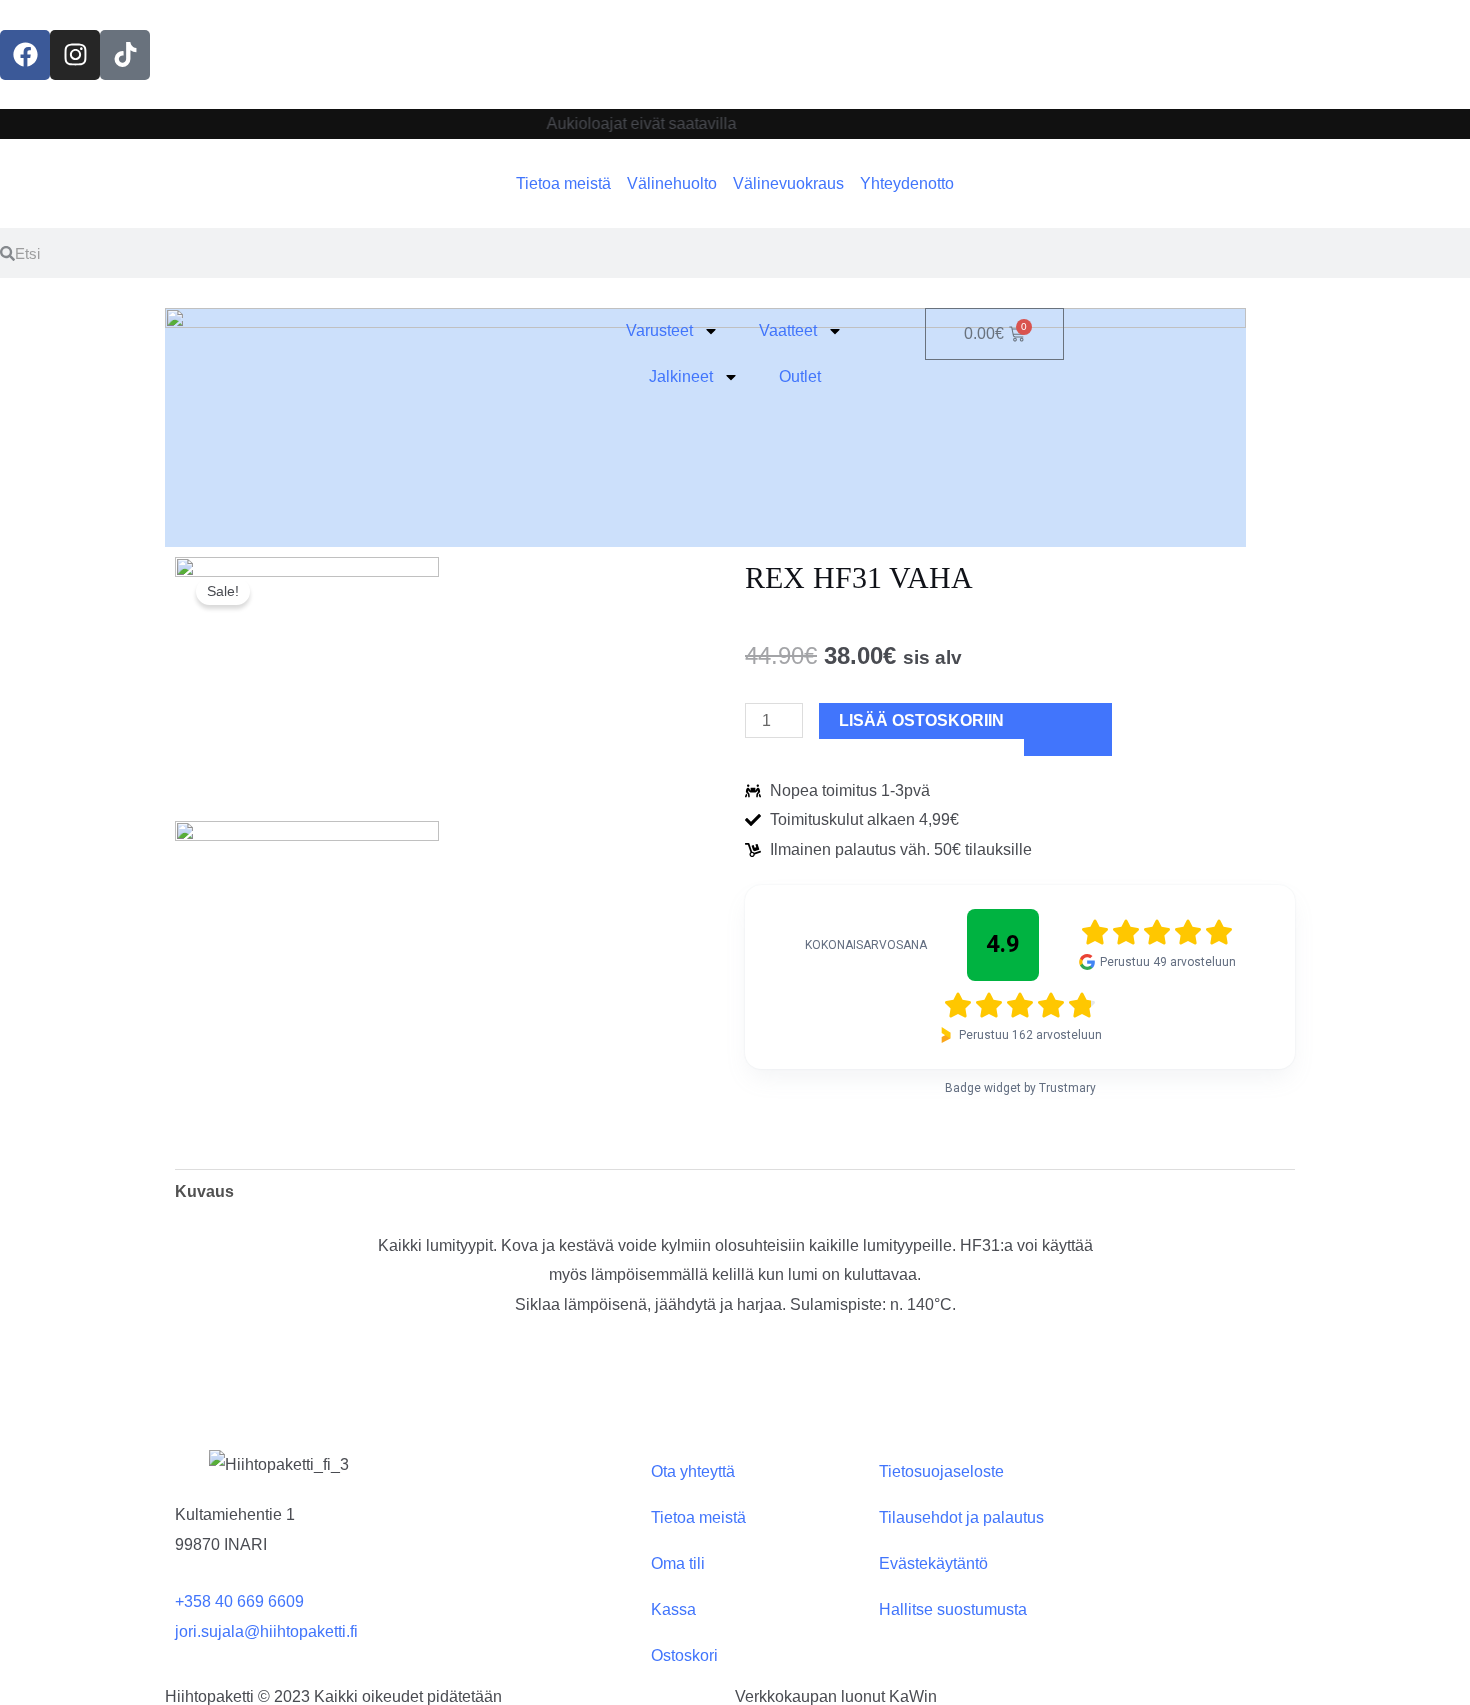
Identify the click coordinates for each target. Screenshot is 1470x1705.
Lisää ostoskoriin (921, 720)
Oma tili (678, 1563)
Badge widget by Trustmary (1020, 1088)
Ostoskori (684, 1655)
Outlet (800, 376)
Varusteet (659, 330)
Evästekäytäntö (933, 1563)
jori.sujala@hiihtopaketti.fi (266, 1631)
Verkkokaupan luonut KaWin (836, 1696)
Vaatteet (788, 330)
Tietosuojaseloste (941, 1471)
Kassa (673, 1609)
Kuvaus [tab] (204, 1191)
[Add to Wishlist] (1068, 729)
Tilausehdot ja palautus (961, 1517)
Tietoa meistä (698, 1517)
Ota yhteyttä (693, 1471)
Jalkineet (681, 376)
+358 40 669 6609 (239, 1601)
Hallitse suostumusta (953, 1609)
